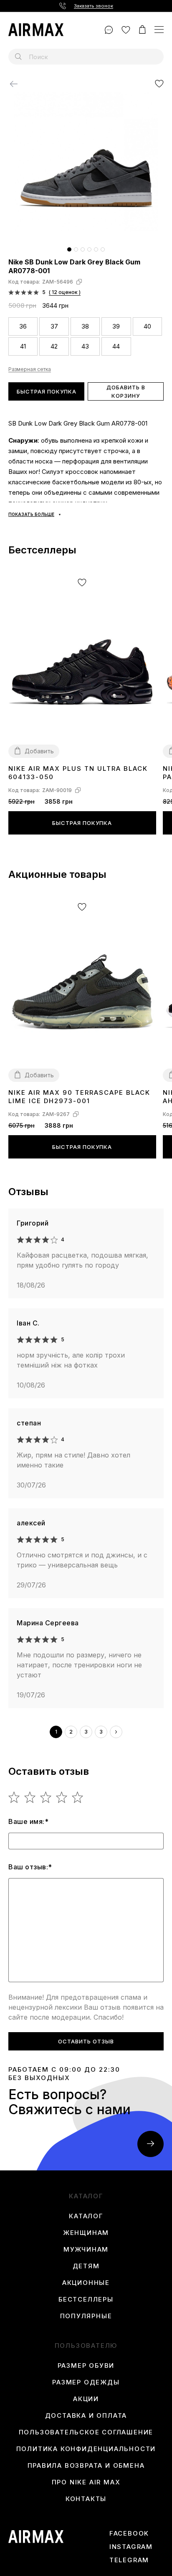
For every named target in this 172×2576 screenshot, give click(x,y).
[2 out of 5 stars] (30, 1797)
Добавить (39, 751)
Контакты (86, 2499)
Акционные (86, 2283)
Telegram (129, 2560)
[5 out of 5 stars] (78, 1797)
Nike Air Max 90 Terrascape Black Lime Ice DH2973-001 (79, 1097)
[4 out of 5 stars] (62, 1797)
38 (85, 326)
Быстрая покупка (47, 391)
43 (85, 346)
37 (54, 326)
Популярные (86, 2316)
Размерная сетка (30, 369)
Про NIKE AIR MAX (86, 2482)
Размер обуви (86, 2366)
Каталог (86, 2216)
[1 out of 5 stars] (14, 1797)
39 (116, 326)
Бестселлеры (86, 2299)
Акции (86, 2399)
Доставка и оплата (86, 2416)
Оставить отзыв (86, 2041)
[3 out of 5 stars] (46, 1797)
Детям (86, 2266)
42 (54, 346)
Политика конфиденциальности (86, 2449)
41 (23, 346)
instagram (131, 2547)
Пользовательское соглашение (86, 2432)
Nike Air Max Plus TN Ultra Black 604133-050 (78, 773)
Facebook (129, 2534)
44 (116, 346)
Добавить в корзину (126, 391)
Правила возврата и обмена (86, 2466)
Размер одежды (86, 2382)
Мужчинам (86, 2250)
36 (23, 326)
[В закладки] (159, 83)
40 (147, 326)
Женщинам (86, 2233)
